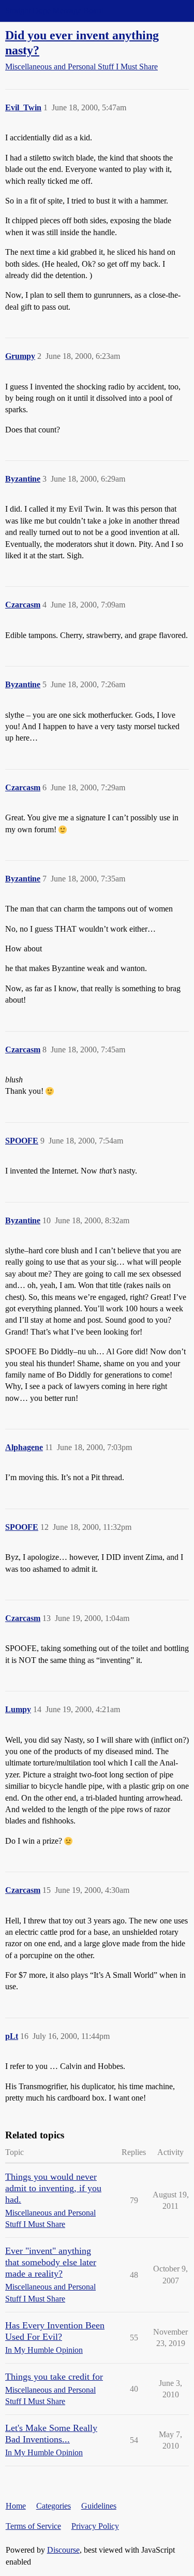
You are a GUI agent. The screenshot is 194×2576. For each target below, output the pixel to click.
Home (16, 2506)
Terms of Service (33, 2526)
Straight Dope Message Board (54, 11)
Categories (54, 2506)
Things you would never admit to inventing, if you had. (53, 2188)
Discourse (63, 2550)
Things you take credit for (54, 2377)
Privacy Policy (95, 2526)
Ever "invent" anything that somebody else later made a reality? (51, 2262)
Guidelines (99, 2506)
